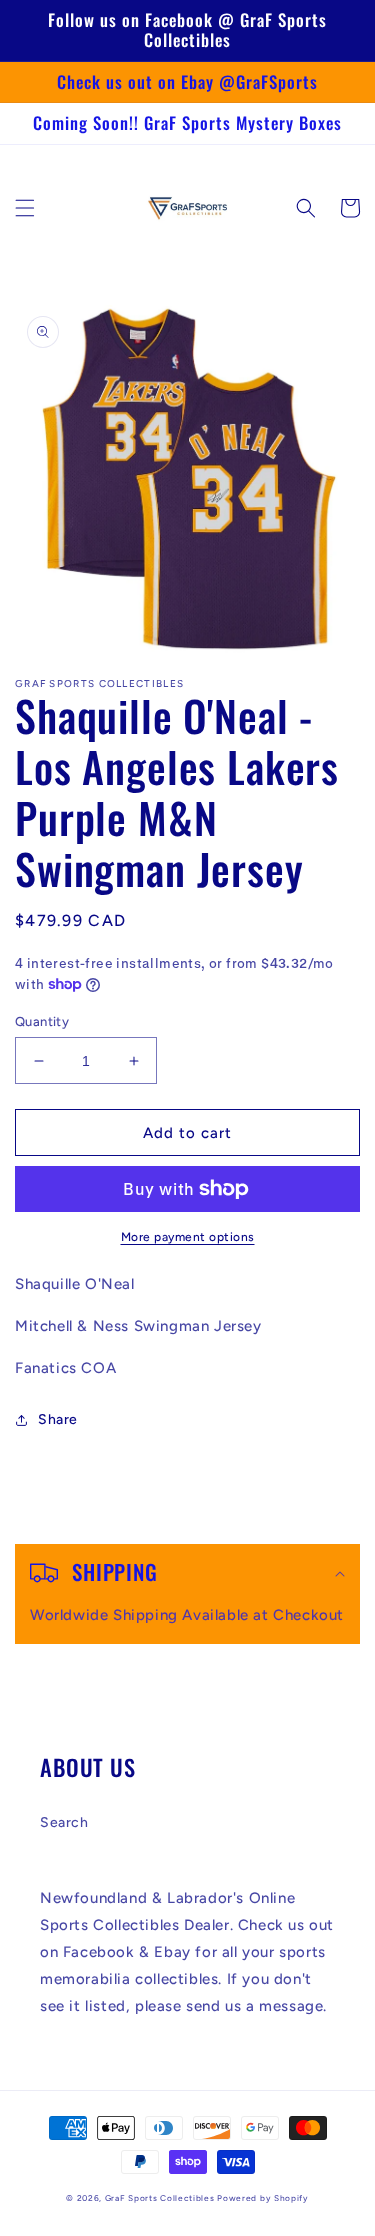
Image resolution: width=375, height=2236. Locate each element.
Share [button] (58, 1419)
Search (64, 1822)
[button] (25, 208)
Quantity (42, 1021)
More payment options (188, 1237)
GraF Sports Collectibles (160, 2198)
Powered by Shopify (263, 2198)
